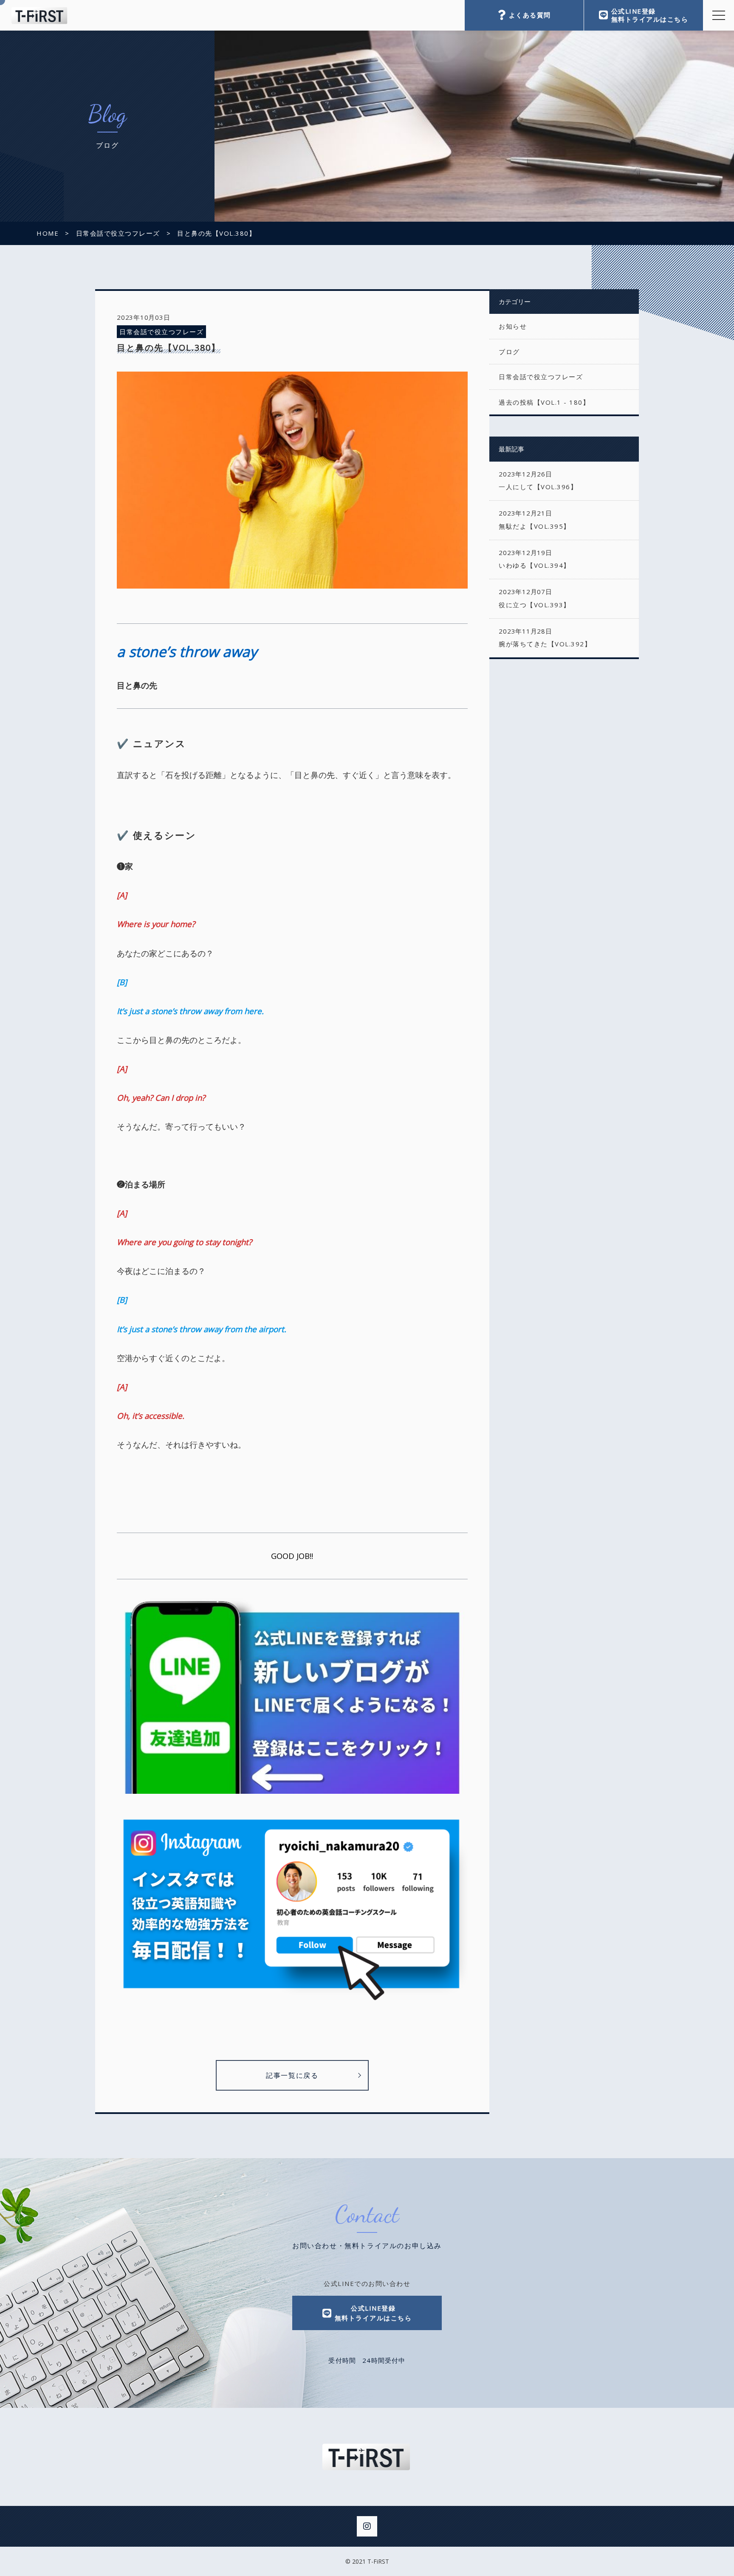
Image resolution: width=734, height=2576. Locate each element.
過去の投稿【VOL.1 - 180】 (544, 402)
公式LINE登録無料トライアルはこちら (650, 15)
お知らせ (513, 326)
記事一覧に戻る (292, 2075)
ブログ (509, 352)
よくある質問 (530, 15)
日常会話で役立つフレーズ (161, 332)
